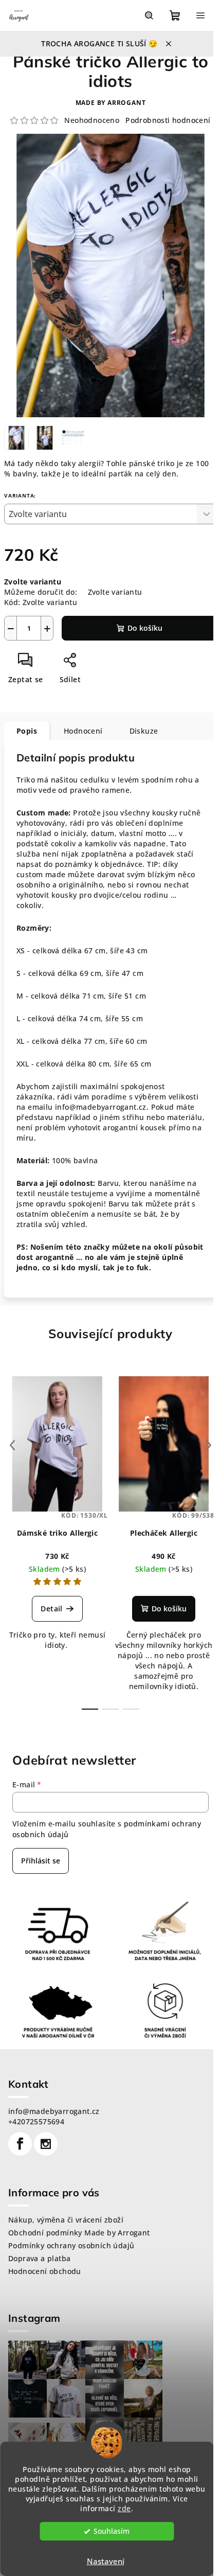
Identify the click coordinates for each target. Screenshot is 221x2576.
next (209, 1445)
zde (124, 2509)
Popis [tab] (27, 731)
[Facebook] (20, 2144)
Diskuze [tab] (144, 731)
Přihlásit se (41, 1861)
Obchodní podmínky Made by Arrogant (79, 2233)
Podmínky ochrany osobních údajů (71, 2245)
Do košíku (145, 628)
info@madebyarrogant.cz (54, 2111)
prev (12, 1445)
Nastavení (106, 2561)
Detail (51, 1609)
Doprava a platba (39, 2258)
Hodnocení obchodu (45, 2271)
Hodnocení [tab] (83, 731)
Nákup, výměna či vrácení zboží (66, 2220)
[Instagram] (46, 2144)
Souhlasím (112, 2531)
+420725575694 (36, 2121)
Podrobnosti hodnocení (168, 120)
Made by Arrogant (111, 103)
